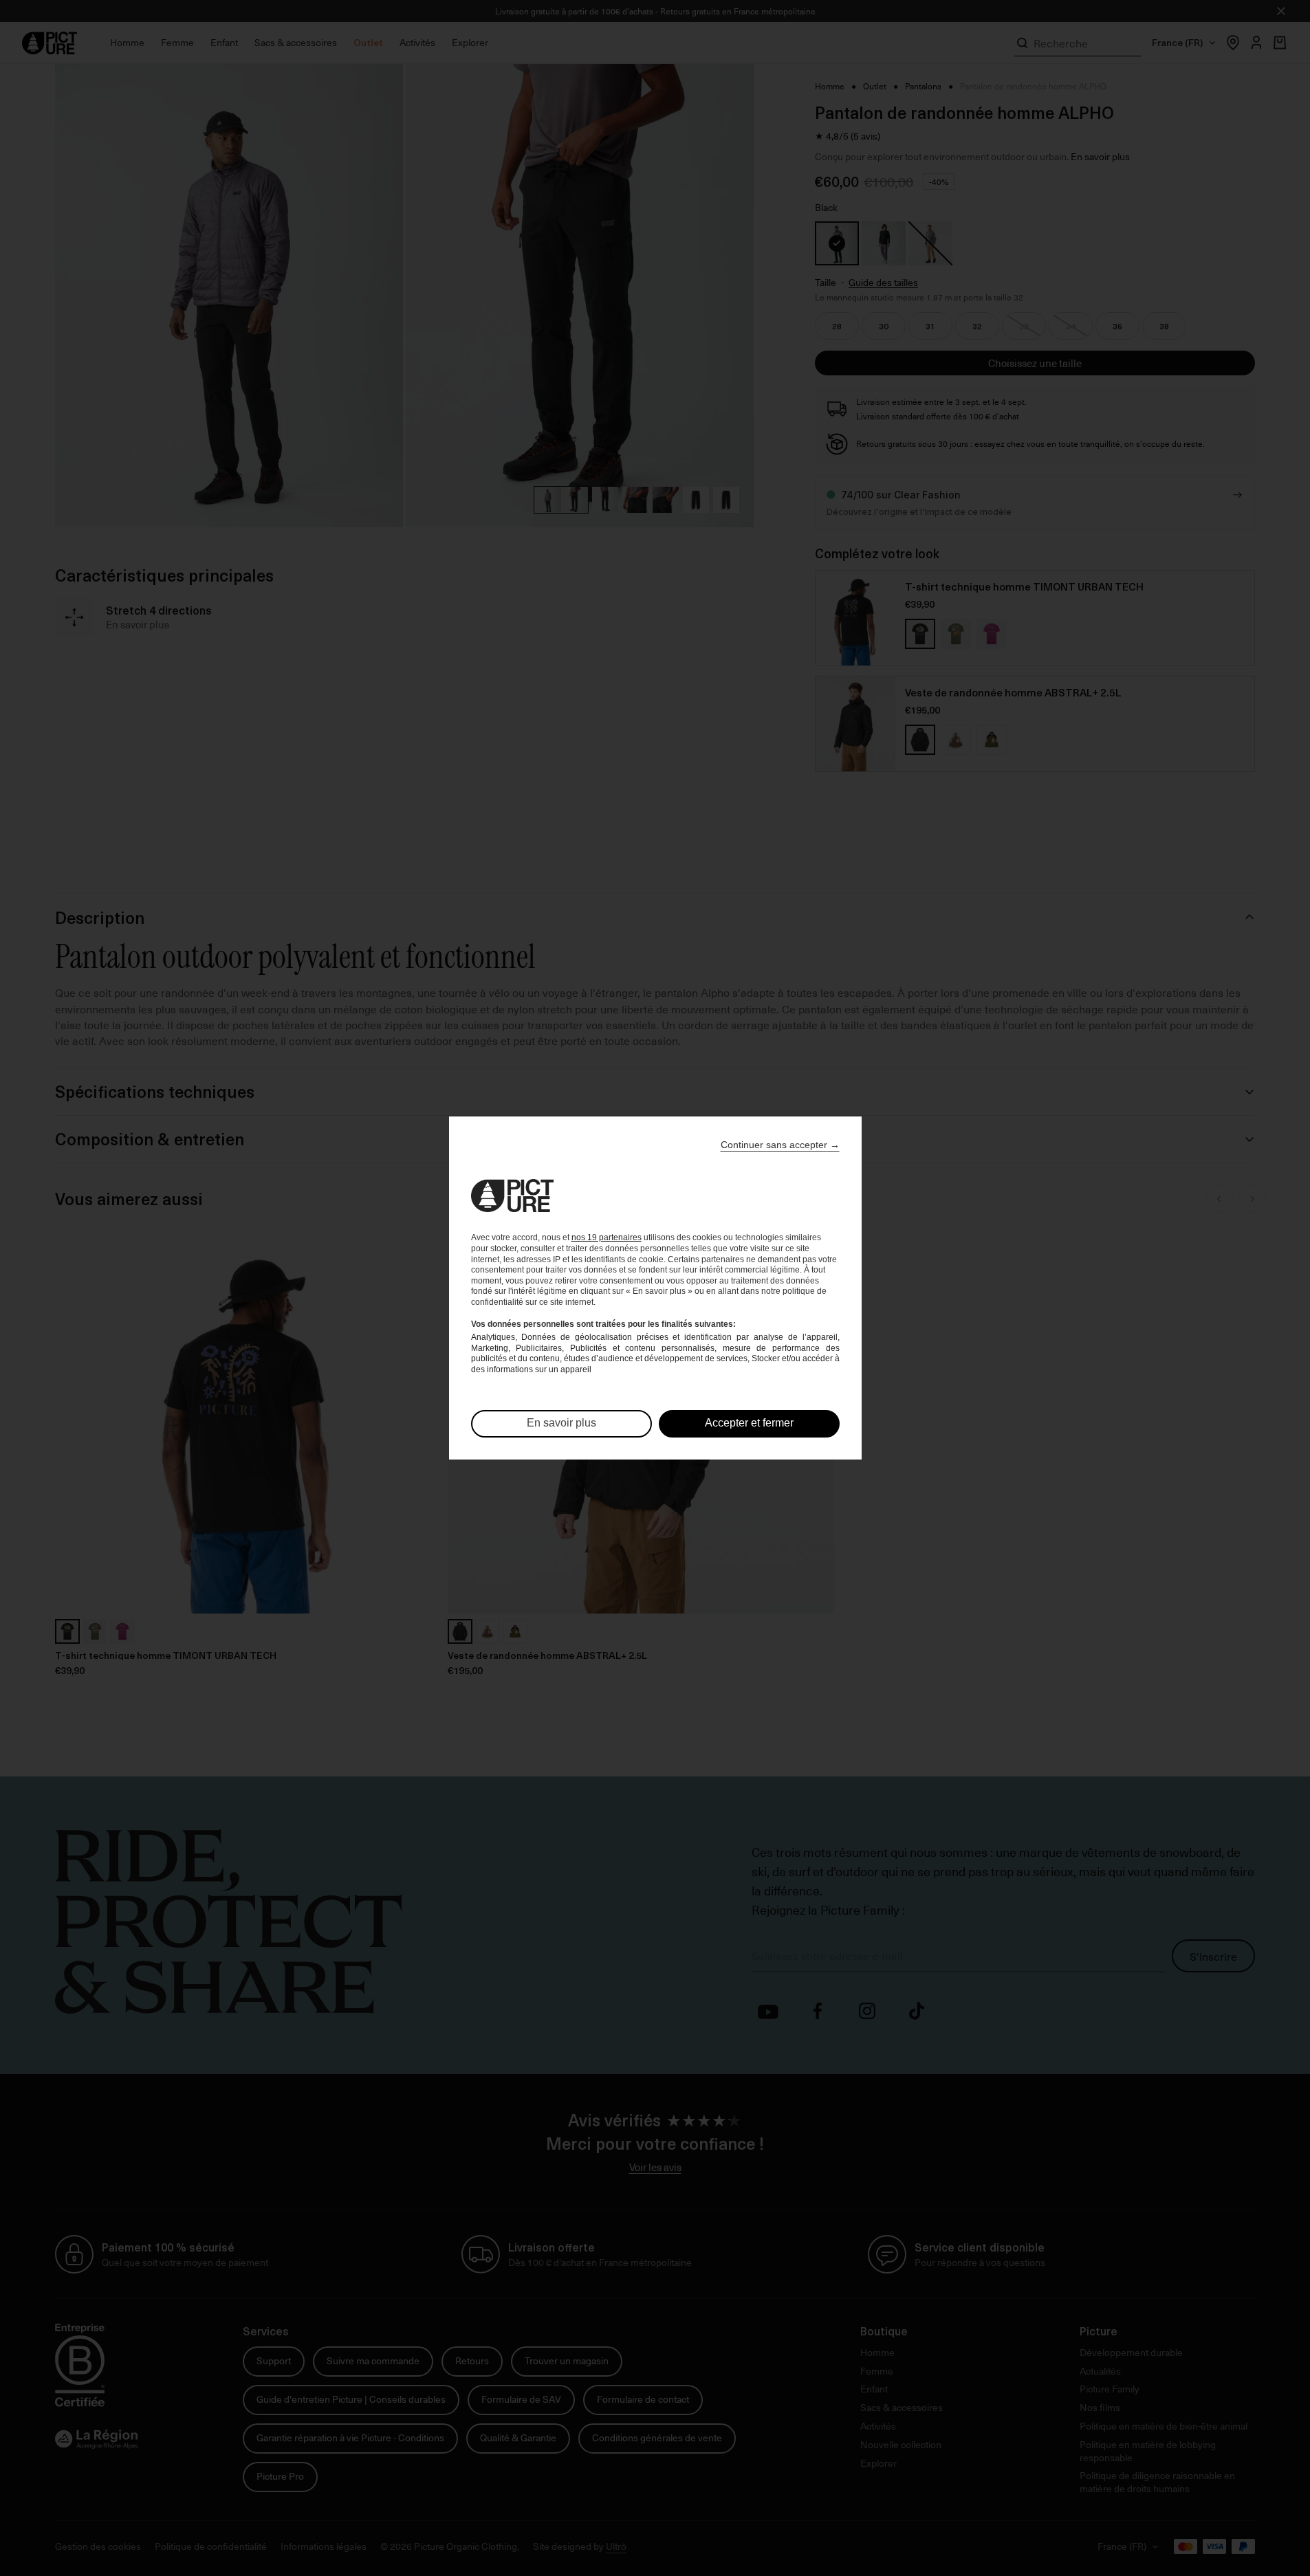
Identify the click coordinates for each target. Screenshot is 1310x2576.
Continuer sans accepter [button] (780, 1145)
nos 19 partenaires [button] (607, 1237)
